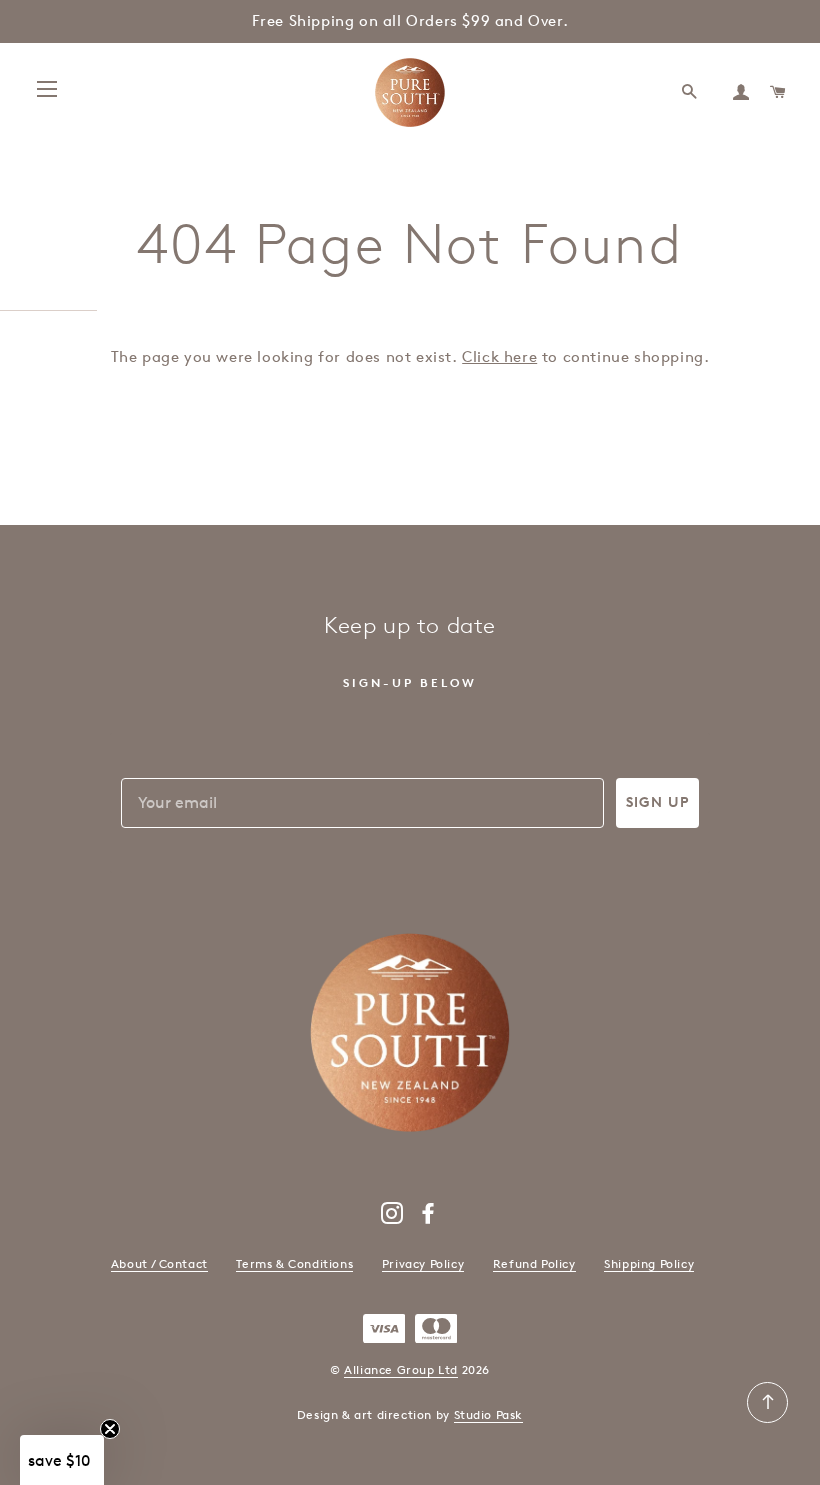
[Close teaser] (110, 1429)
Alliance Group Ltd (401, 1369)
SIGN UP (657, 802)
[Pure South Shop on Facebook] (428, 1217)
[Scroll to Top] (767, 1418)
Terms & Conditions (294, 1263)
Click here (499, 357)
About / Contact (159, 1263)
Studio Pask (489, 1414)
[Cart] (779, 92)
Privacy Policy (423, 1263)
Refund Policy (534, 1263)
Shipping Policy (649, 1263)
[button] (62, 1460)
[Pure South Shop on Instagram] (392, 1217)
